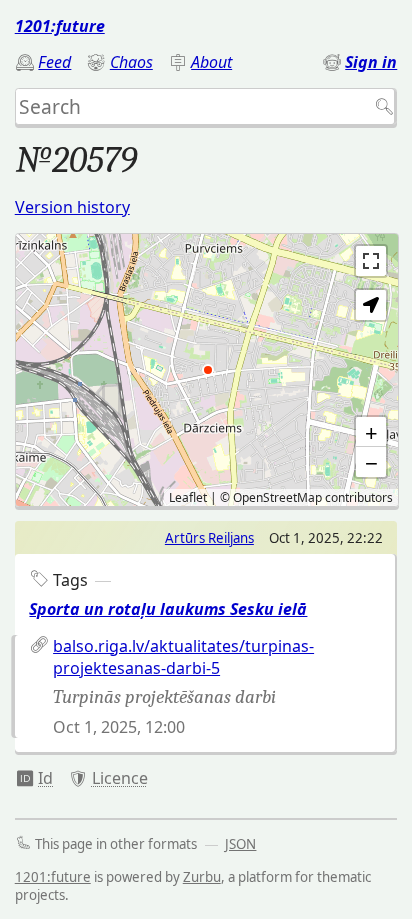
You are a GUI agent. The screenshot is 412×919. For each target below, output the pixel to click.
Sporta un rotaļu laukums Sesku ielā (168, 609)
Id (45, 778)
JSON (240, 844)
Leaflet (188, 497)
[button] (371, 305)
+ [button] (371, 432)
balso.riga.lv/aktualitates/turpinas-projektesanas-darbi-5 (183, 657)
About (211, 62)
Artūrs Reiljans (209, 538)
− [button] (371, 462)
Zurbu (202, 877)
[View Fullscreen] (371, 261)
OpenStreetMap (277, 497)
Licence (120, 778)
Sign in (371, 62)
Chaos (131, 62)
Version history (72, 207)
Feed (54, 62)
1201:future (60, 26)
